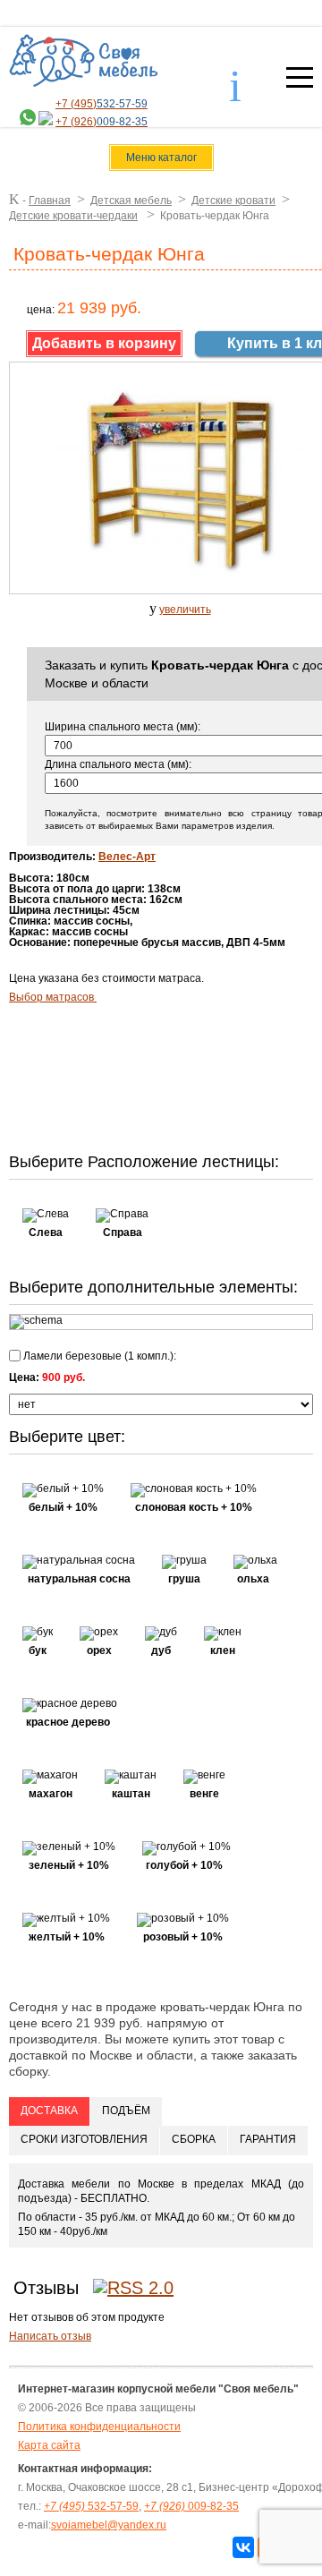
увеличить (185, 610)
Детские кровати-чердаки (73, 216)
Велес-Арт (127, 857)
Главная (50, 200)
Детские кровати (233, 200)
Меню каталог (161, 158)
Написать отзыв (50, 2336)
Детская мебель (131, 200)
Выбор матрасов (53, 997)
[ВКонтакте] (243, 2547)
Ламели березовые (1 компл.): (98, 1356)
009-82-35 (191, 2506)
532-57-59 (91, 2506)
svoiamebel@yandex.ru (109, 2525)
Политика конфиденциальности (99, 2427)
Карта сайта (49, 2445)
